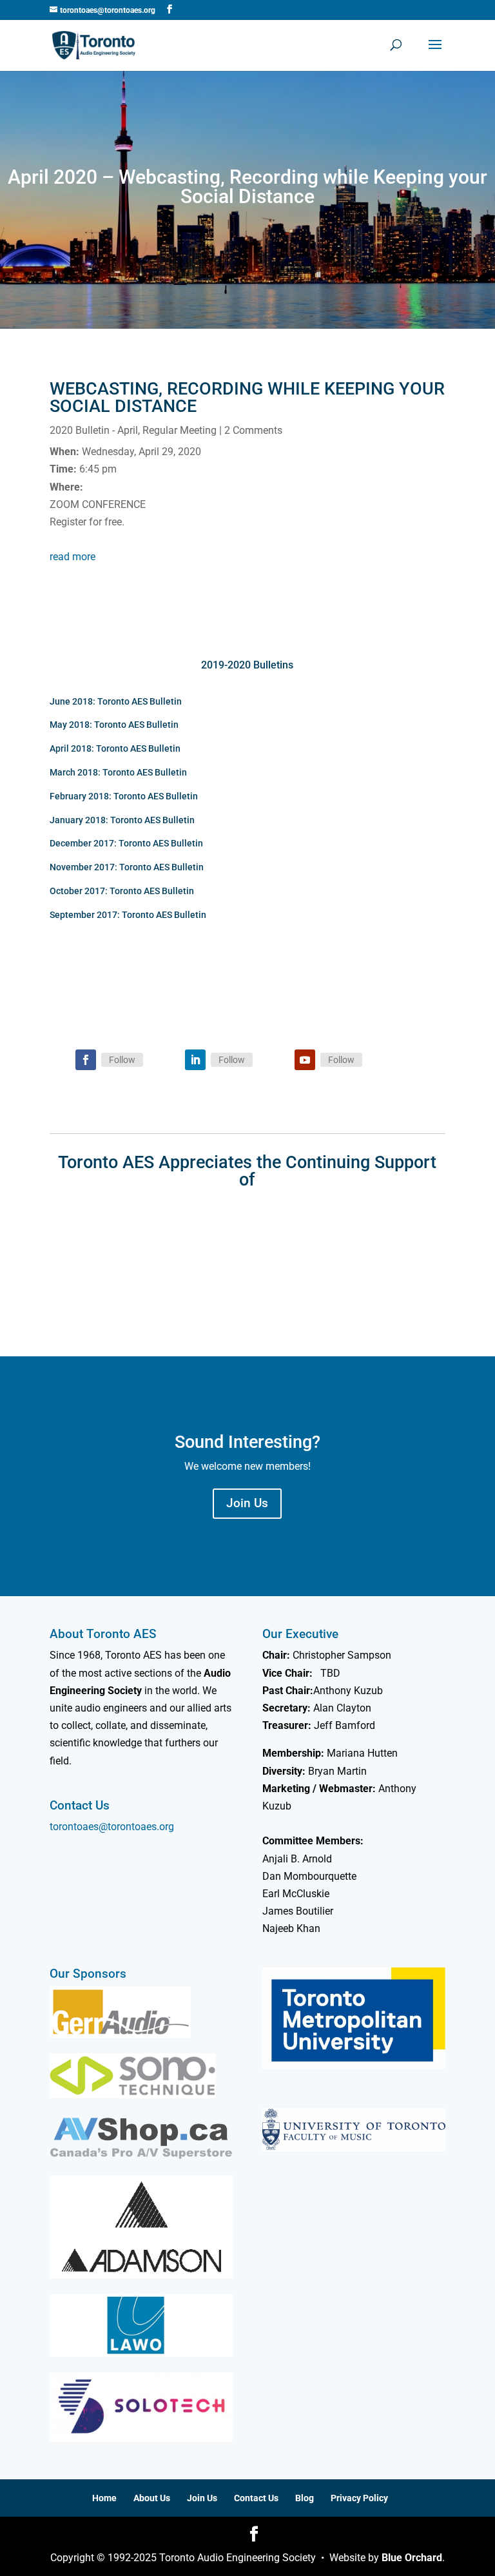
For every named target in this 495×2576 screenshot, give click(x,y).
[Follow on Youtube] (305, 1060)
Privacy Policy (359, 2498)
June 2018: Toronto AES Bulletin (116, 701)
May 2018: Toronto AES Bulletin (114, 725)
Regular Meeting (180, 430)
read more (73, 557)
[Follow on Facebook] (86, 1060)
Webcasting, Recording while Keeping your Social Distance (247, 397)
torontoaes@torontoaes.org (112, 1827)
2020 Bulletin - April (94, 430)
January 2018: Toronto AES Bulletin (122, 820)
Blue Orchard (412, 2558)
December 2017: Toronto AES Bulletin (126, 843)
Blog (305, 2498)
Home (104, 2498)
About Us (152, 2498)
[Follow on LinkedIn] (195, 1060)
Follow (122, 1060)
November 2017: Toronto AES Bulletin (127, 867)
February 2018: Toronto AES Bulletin (124, 796)
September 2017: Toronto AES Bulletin (128, 915)
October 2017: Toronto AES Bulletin (122, 891)
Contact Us (256, 2498)
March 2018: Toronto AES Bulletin (118, 772)
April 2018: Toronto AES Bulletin (115, 748)
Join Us (247, 1503)
